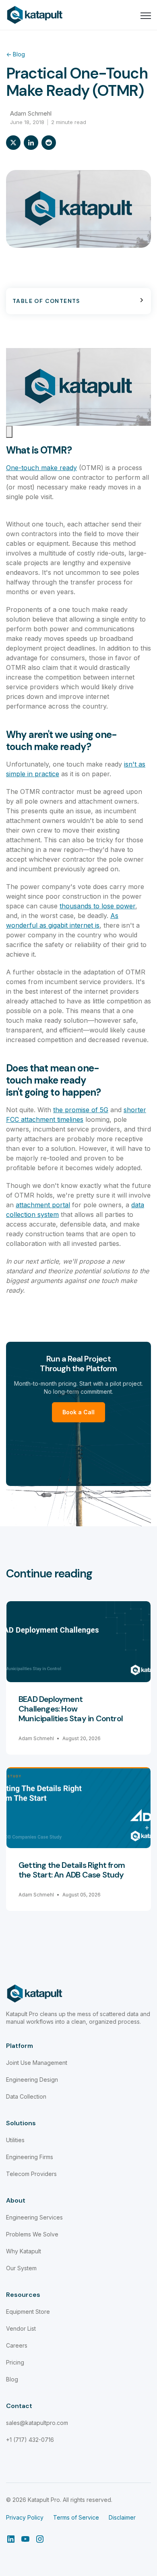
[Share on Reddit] (49, 143)
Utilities (15, 2140)
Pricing (15, 2362)
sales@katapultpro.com (37, 2423)
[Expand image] (9, 432)
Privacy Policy (25, 2517)
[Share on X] (13, 143)
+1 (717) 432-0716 (30, 2440)
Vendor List (21, 2328)
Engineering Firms (30, 2157)
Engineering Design (32, 2080)
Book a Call (78, 1412)
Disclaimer (122, 2517)
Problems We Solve (32, 2234)
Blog (15, 54)
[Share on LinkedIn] (31, 143)
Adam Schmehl (31, 113)
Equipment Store (28, 2312)
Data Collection (26, 2096)
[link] (35, 14)
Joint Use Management (37, 2063)
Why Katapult (24, 2251)
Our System (21, 2268)
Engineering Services (34, 2217)
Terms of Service (76, 2517)
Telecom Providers (31, 2174)
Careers (17, 2345)
